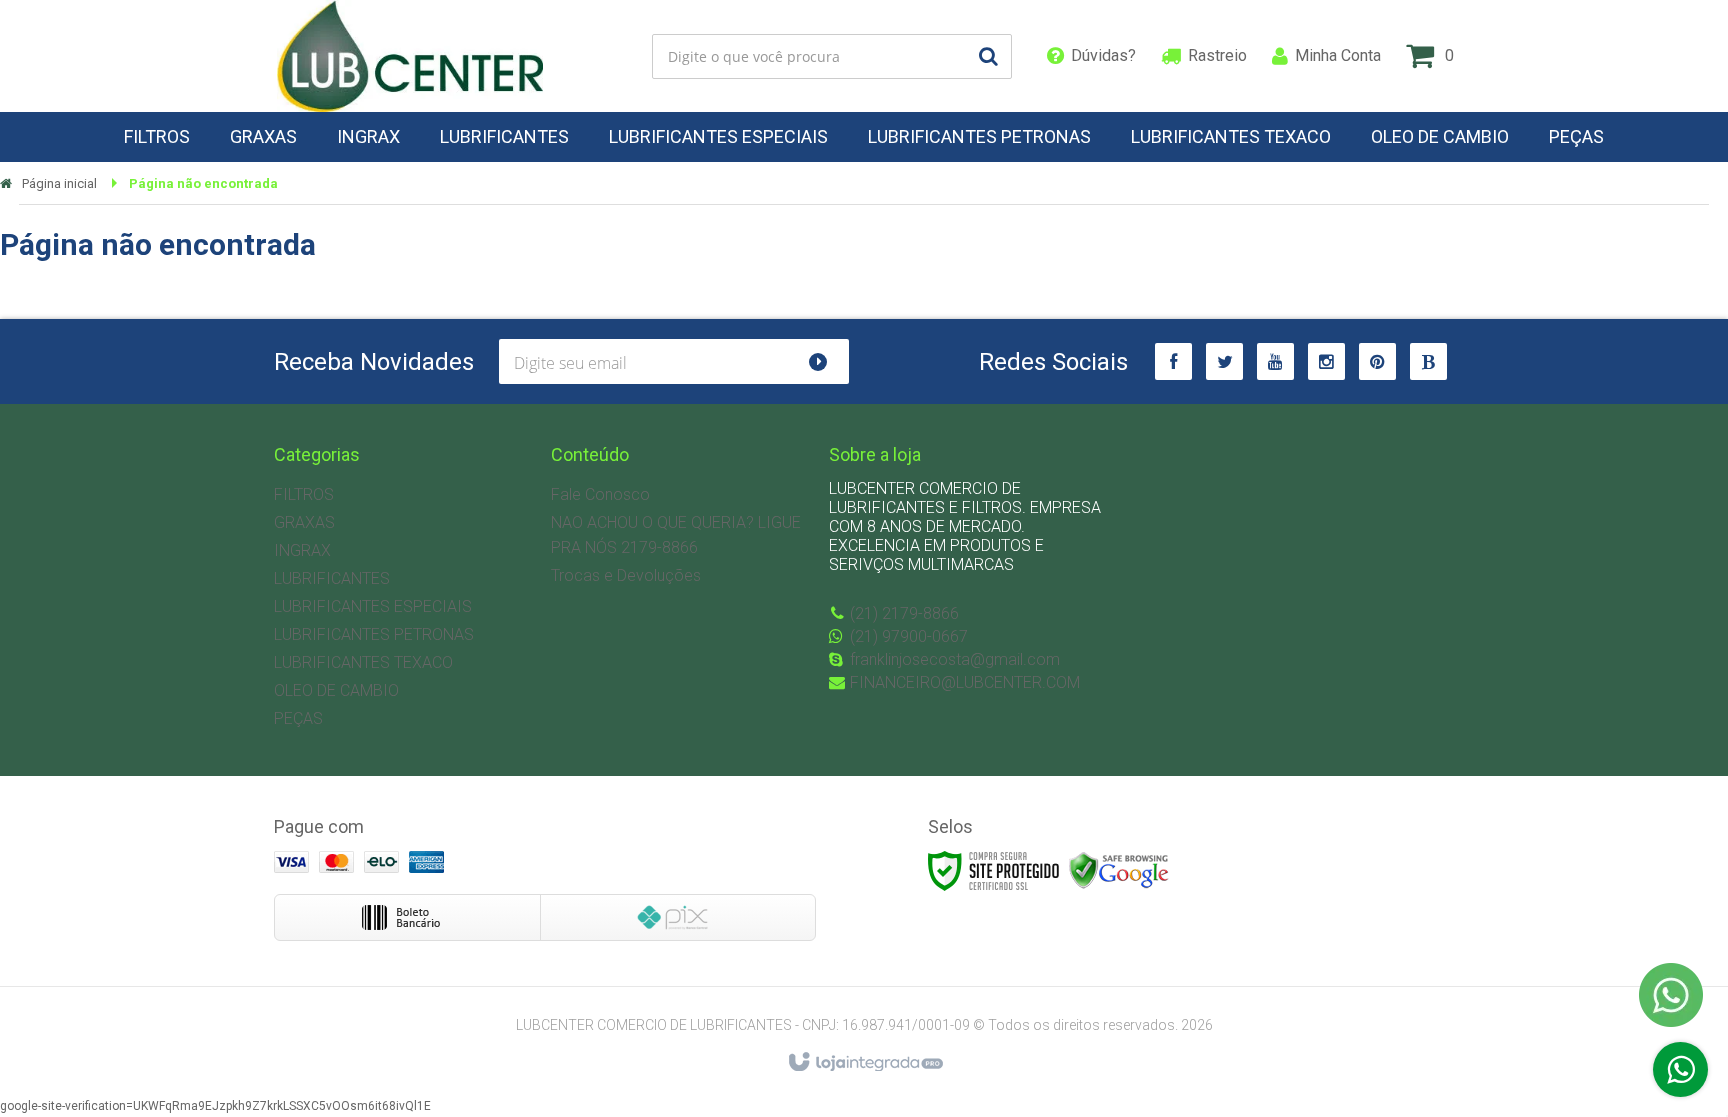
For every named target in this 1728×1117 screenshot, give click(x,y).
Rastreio (1217, 55)
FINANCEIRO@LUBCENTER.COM (965, 682)
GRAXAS (304, 522)
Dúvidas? (1103, 55)
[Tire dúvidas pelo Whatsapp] (1680, 1069)
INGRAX (302, 550)
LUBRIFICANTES (332, 578)
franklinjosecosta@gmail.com (955, 659)
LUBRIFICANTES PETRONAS (374, 634)
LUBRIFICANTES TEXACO (363, 662)
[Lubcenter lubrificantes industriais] (410, 56)
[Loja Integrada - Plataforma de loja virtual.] (864, 1063)
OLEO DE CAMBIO (336, 690)
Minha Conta (1338, 55)
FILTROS (304, 494)
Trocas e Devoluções (626, 575)
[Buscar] (988, 56)
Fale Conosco (600, 494)
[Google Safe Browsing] (1119, 871)
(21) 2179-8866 (904, 613)
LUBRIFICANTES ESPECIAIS (373, 606)
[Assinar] (826, 361)
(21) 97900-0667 (909, 636)
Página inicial (59, 183)
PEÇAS (298, 718)
